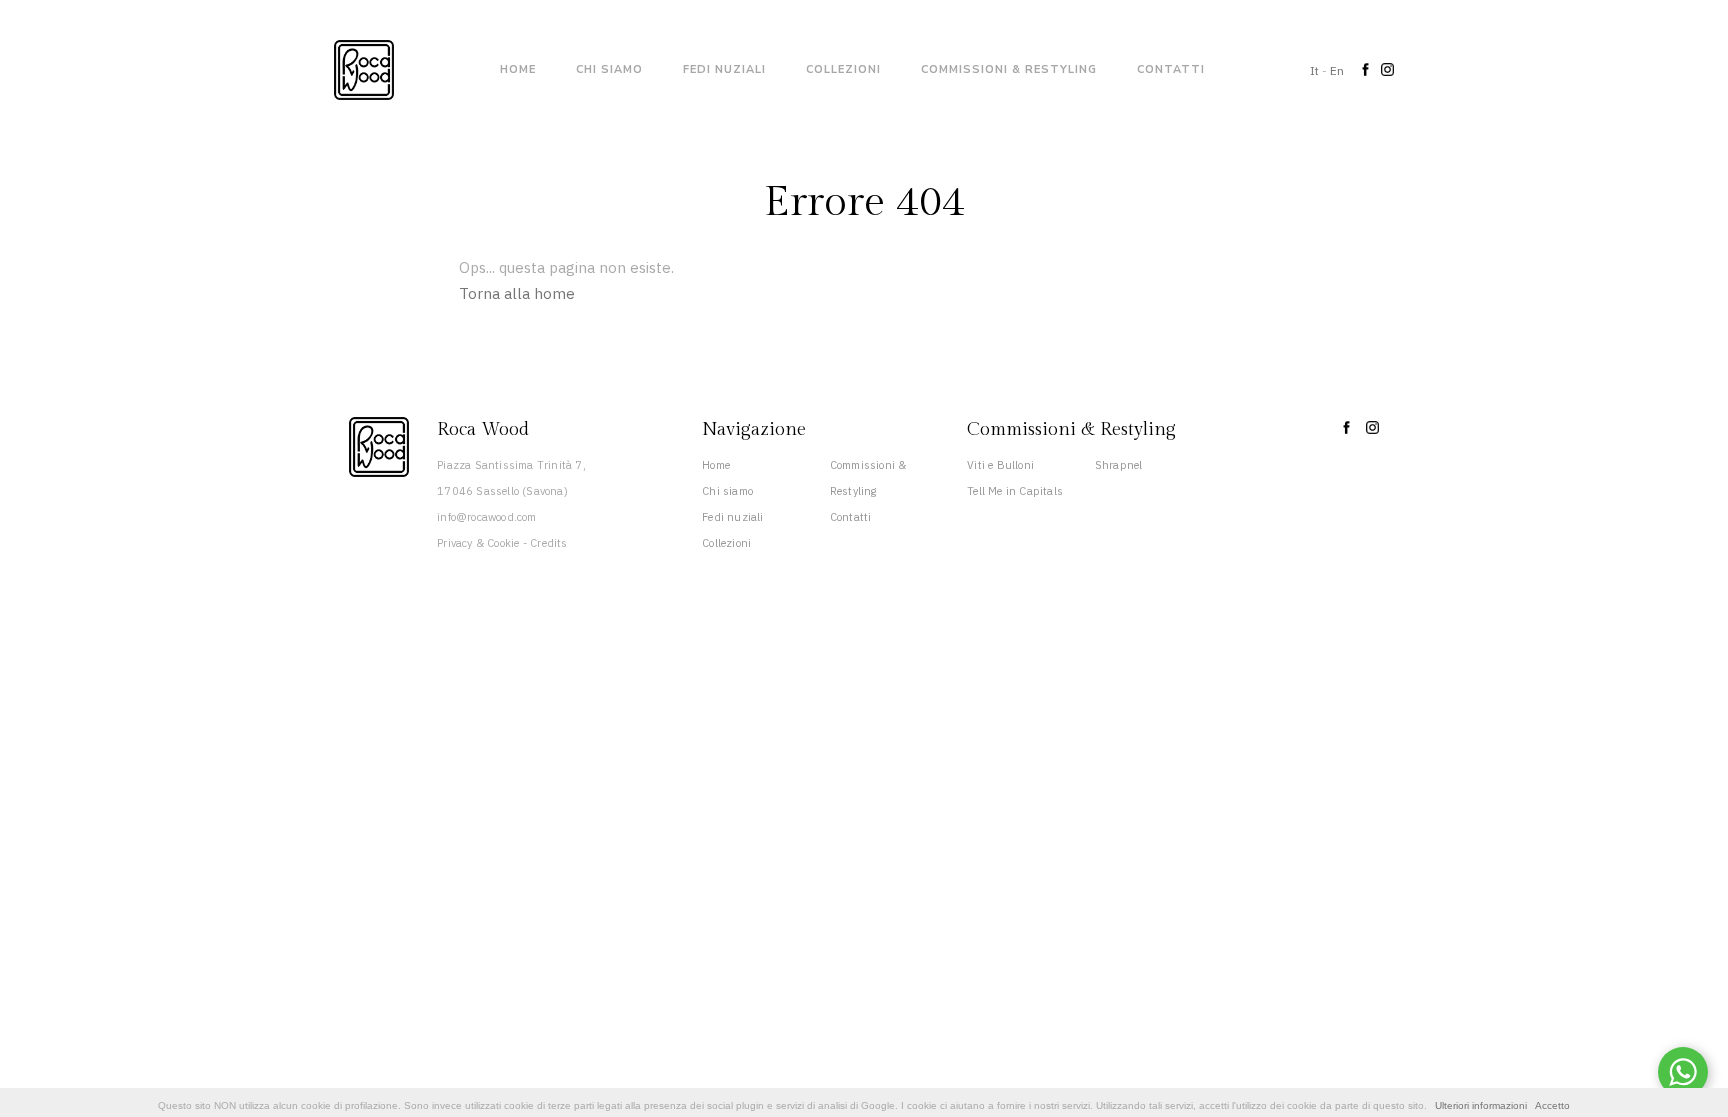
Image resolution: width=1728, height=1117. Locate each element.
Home (518, 69)
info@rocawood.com (486, 517)
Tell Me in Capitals (1015, 491)
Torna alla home (517, 293)
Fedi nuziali (724, 69)
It (1314, 70)
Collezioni (843, 69)
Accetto (1552, 1105)
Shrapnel (1119, 465)
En (1337, 70)
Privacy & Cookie (478, 543)
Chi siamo (609, 69)
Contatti (1171, 69)
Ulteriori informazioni (1481, 1105)
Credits (548, 543)
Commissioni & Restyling (1009, 69)
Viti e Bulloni (1000, 465)
